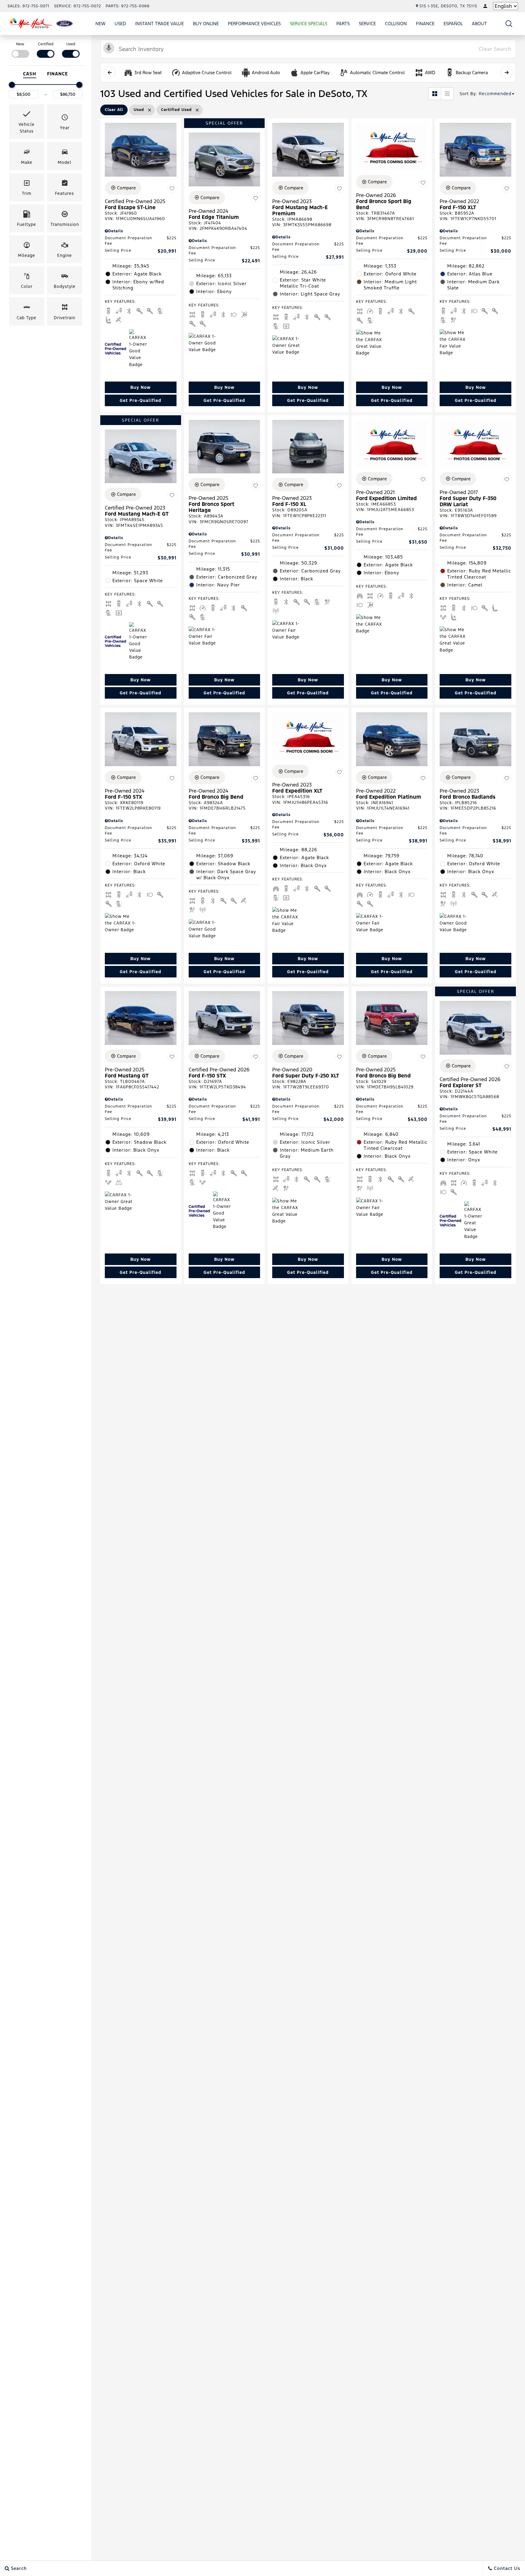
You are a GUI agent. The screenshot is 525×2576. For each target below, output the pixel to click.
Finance (425, 24)
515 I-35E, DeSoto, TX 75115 (448, 6)
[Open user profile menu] (485, 6)
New (100, 24)
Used (120, 24)
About (479, 24)
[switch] (20, 49)
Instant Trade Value (160, 24)
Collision (396, 24)
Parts (343, 24)
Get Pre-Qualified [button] (141, 400)
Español (453, 24)
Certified (46, 44)
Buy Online (206, 24)
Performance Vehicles (254, 24)
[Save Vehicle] (172, 189)
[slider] (12, 85)
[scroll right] (506, 72)
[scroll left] (110, 72)
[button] (509, 24)
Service (367, 24)
